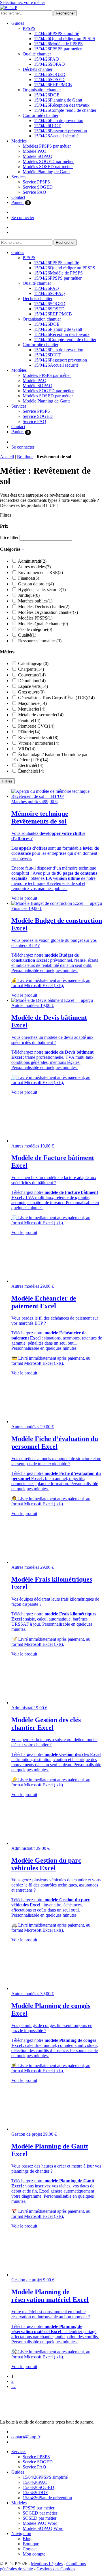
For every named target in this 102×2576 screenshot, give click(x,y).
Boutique (25, 457)
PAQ (46, 59)
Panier (20, 202)
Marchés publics (35, 601)
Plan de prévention (59, 120)
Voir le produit (24, 898)
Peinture (29, 720)
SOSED (49, 80)
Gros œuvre (31, 692)
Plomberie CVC (36, 726)
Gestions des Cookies (56, 2569)
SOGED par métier (40, 2513)
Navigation (21, 2533)
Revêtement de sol (38, 737)
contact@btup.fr (26, 2437)
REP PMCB (53, 85)
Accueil (7, 457)
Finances (29, 578)
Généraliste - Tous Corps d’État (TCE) (56, 698)
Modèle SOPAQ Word (43, 2528)
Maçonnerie (32, 703)
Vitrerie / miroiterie (39, 743)
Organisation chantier (42, 90)
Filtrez (7, 781)
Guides (18, 23)
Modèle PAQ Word (40, 2523)
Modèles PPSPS (35, 618)
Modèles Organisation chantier (48, 612)
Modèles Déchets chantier (44, 607)
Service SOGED (38, 187)
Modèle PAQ (35, 151)
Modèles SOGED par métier (48, 161)
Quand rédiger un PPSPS (65, 39)
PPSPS (29, 28)
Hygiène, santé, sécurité (42, 590)
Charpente (31, 669)
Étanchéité (31, 771)
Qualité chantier (37, 54)
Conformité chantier (41, 115)
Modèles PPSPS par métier (47, 146)
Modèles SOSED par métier (48, 167)
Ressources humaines (40, 641)
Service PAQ (34, 192)
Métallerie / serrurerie (41, 715)
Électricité (31, 765)
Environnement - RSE (41, 572)
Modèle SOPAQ (38, 156)
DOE (47, 95)
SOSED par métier (40, 2518)
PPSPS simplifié (57, 33)
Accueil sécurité (56, 136)
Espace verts (33, 686)
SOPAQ (49, 64)
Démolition (32, 681)
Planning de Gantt (58, 100)
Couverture (32, 675)
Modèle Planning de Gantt (46, 172)
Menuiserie (32, 709)
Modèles (19, 141)
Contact (18, 197)
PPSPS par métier (58, 49)
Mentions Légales (47, 2564)
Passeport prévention (60, 131)
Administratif (32, 561)
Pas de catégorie (35, 629)
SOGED (50, 74)
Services (19, 177)
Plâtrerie (29, 732)
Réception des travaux (62, 105)
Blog (27, 2539)
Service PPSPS (36, 182)
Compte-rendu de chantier (65, 110)
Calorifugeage (33, 663)
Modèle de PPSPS (58, 44)
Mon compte (34, 2554)
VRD (27, 749)
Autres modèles (34, 567)
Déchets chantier (38, 69)
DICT (47, 126)
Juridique (29, 595)
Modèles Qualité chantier (43, 624)
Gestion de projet (36, 584)
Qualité (27, 635)
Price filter (9, 537)
